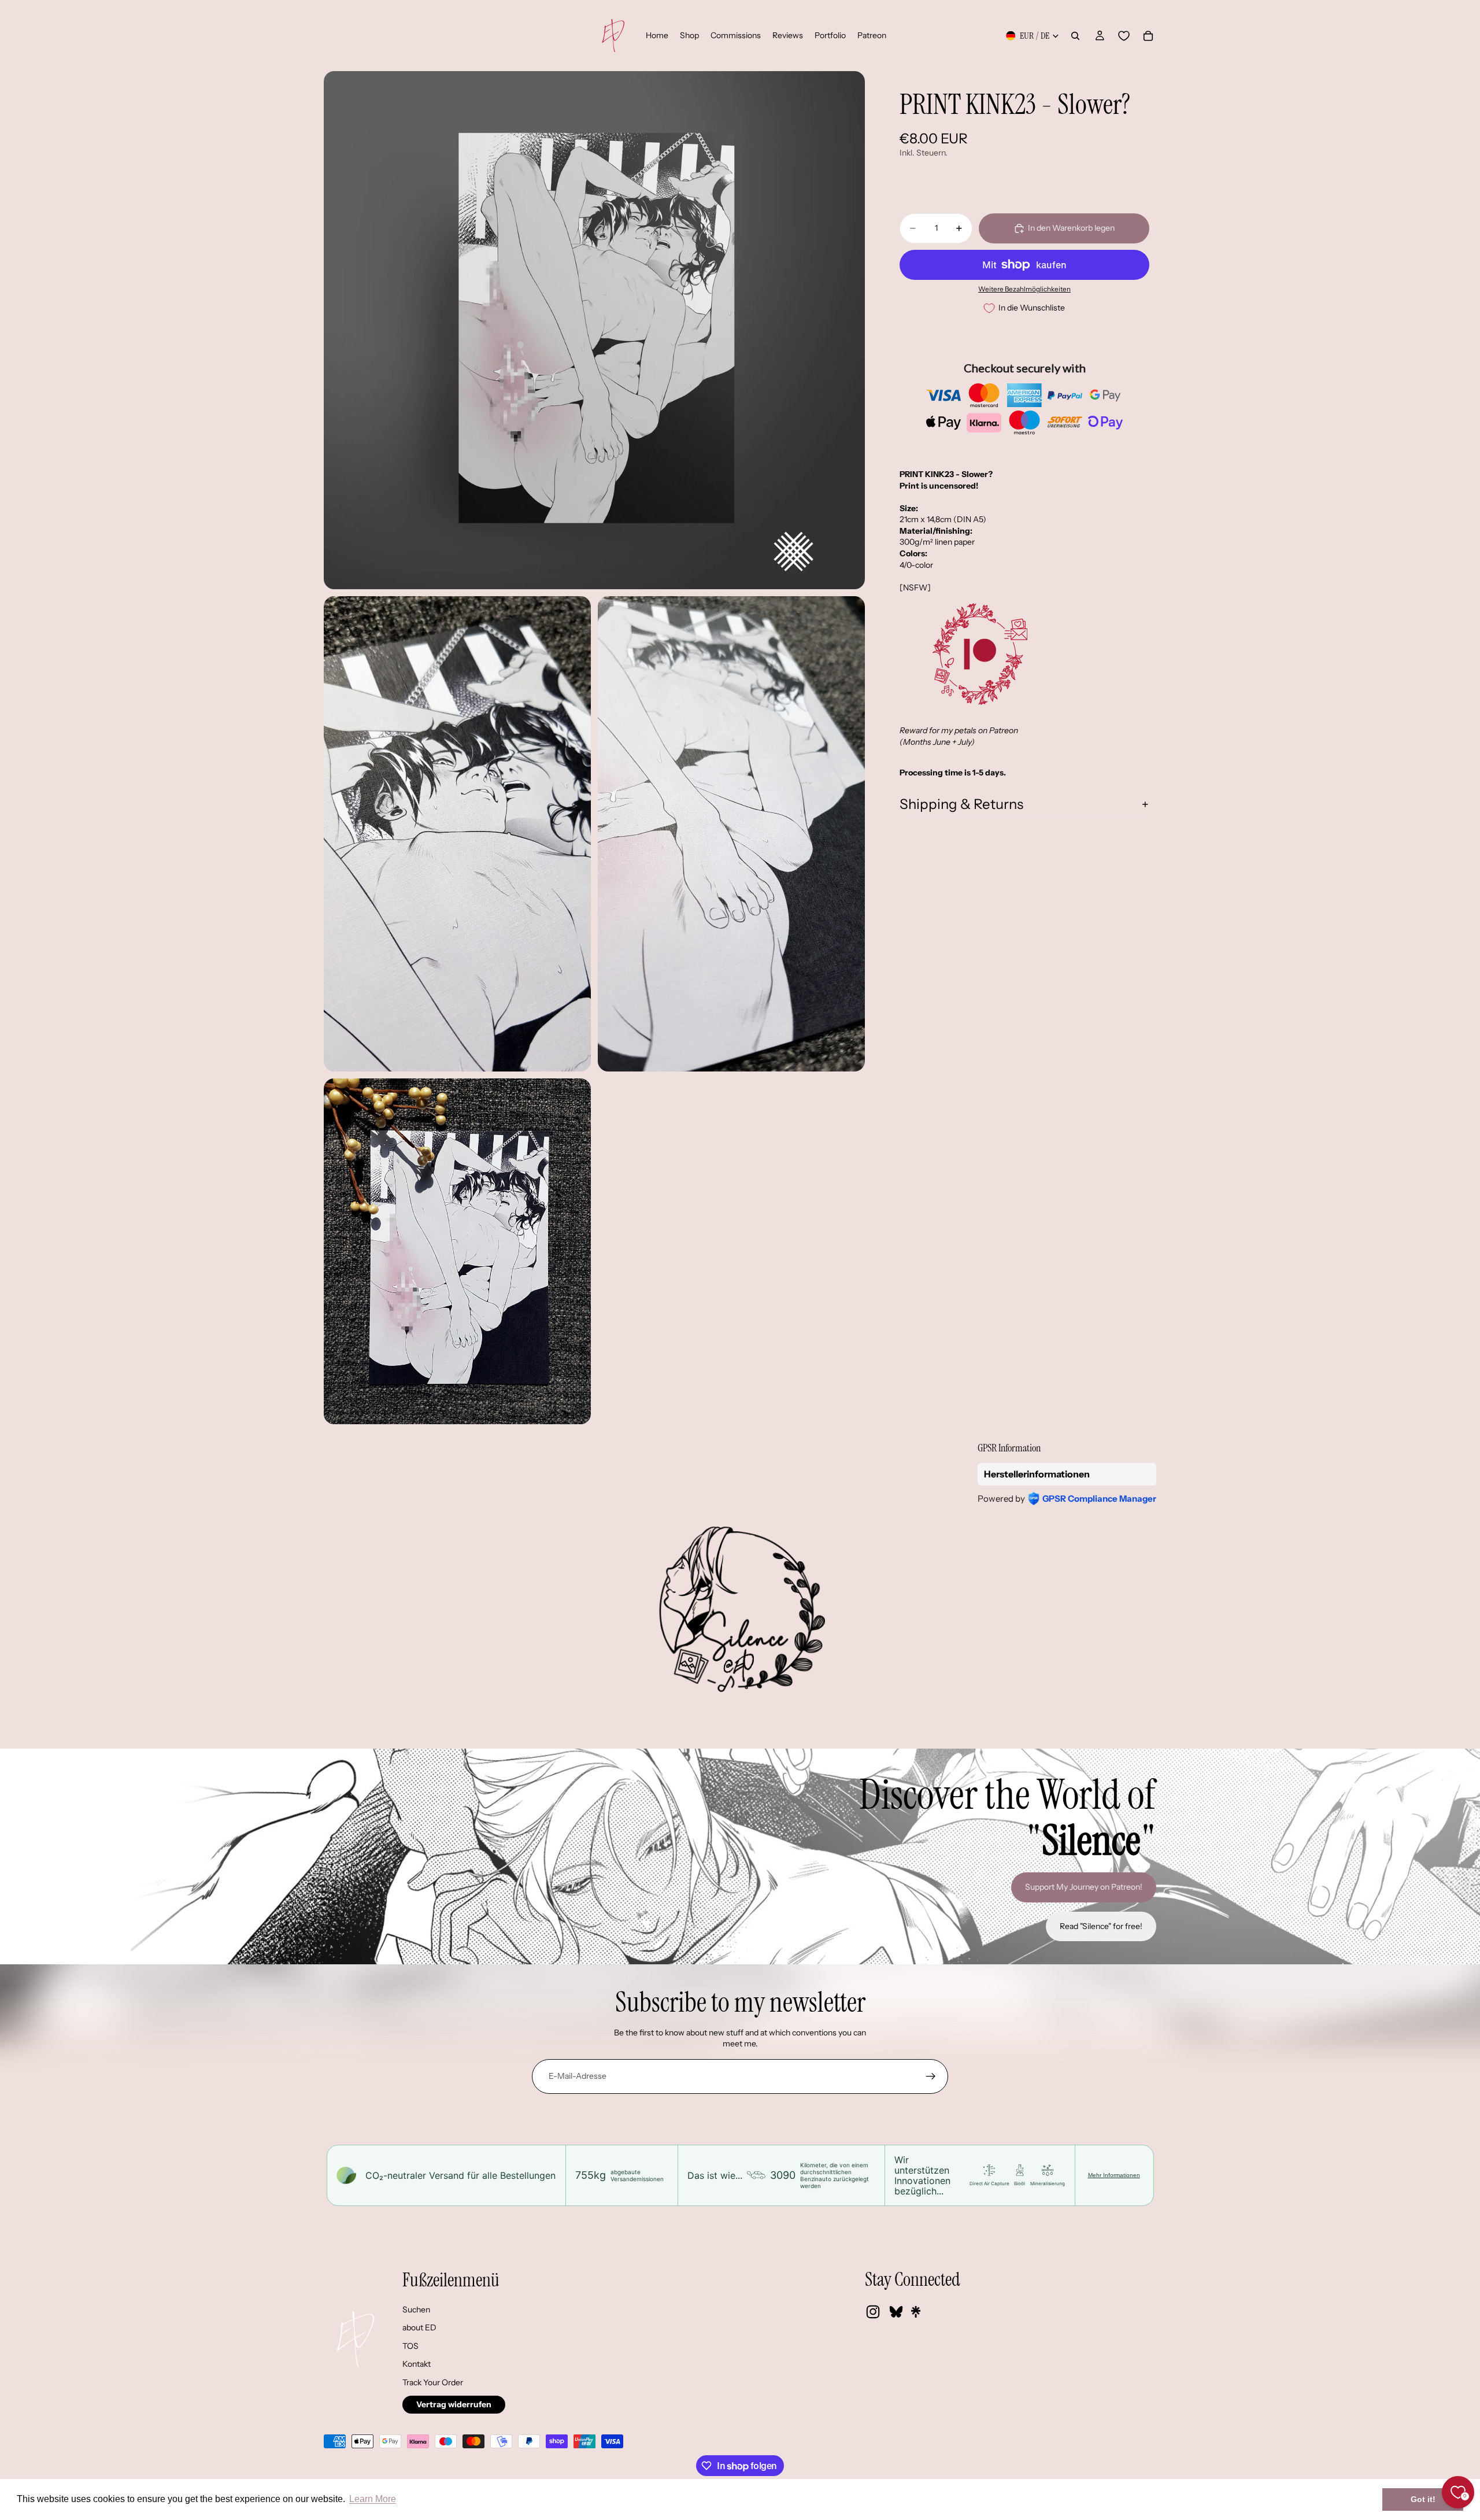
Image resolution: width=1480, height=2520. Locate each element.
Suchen (416, 2310)
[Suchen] (1075, 36)
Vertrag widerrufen (454, 2404)
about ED (419, 2327)
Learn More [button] (373, 2499)
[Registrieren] (931, 2076)
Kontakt (417, 2364)
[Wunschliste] (1124, 36)
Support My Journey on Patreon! (1084, 1887)
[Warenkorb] (1148, 36)
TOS (410, 2346)
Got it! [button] (1423, 2499)
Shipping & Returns (961, 804)
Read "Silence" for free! (1101, 1926)
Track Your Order (433, 2382)
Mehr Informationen (1114, 2175)
